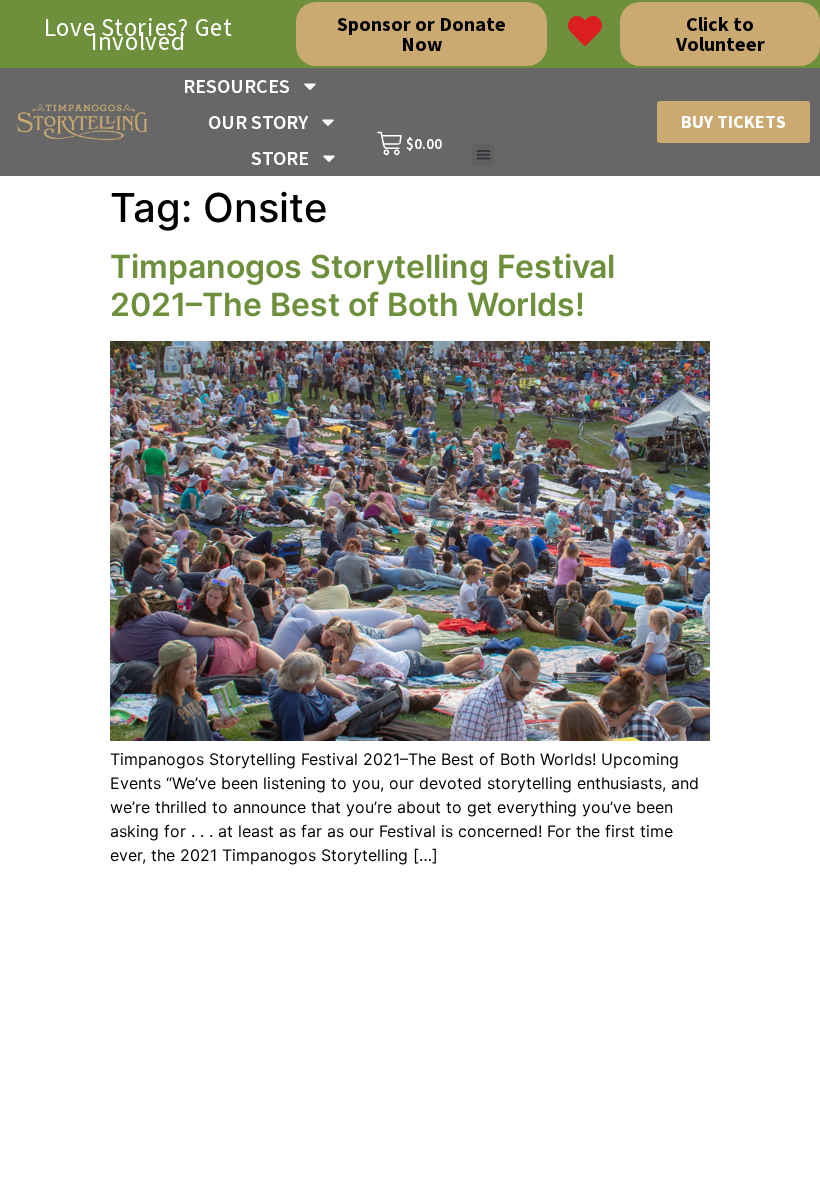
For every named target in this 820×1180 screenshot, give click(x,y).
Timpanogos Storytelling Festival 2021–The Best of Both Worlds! (362, 285)
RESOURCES (236, 85)
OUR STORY (258, 121)
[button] (483, 155)
